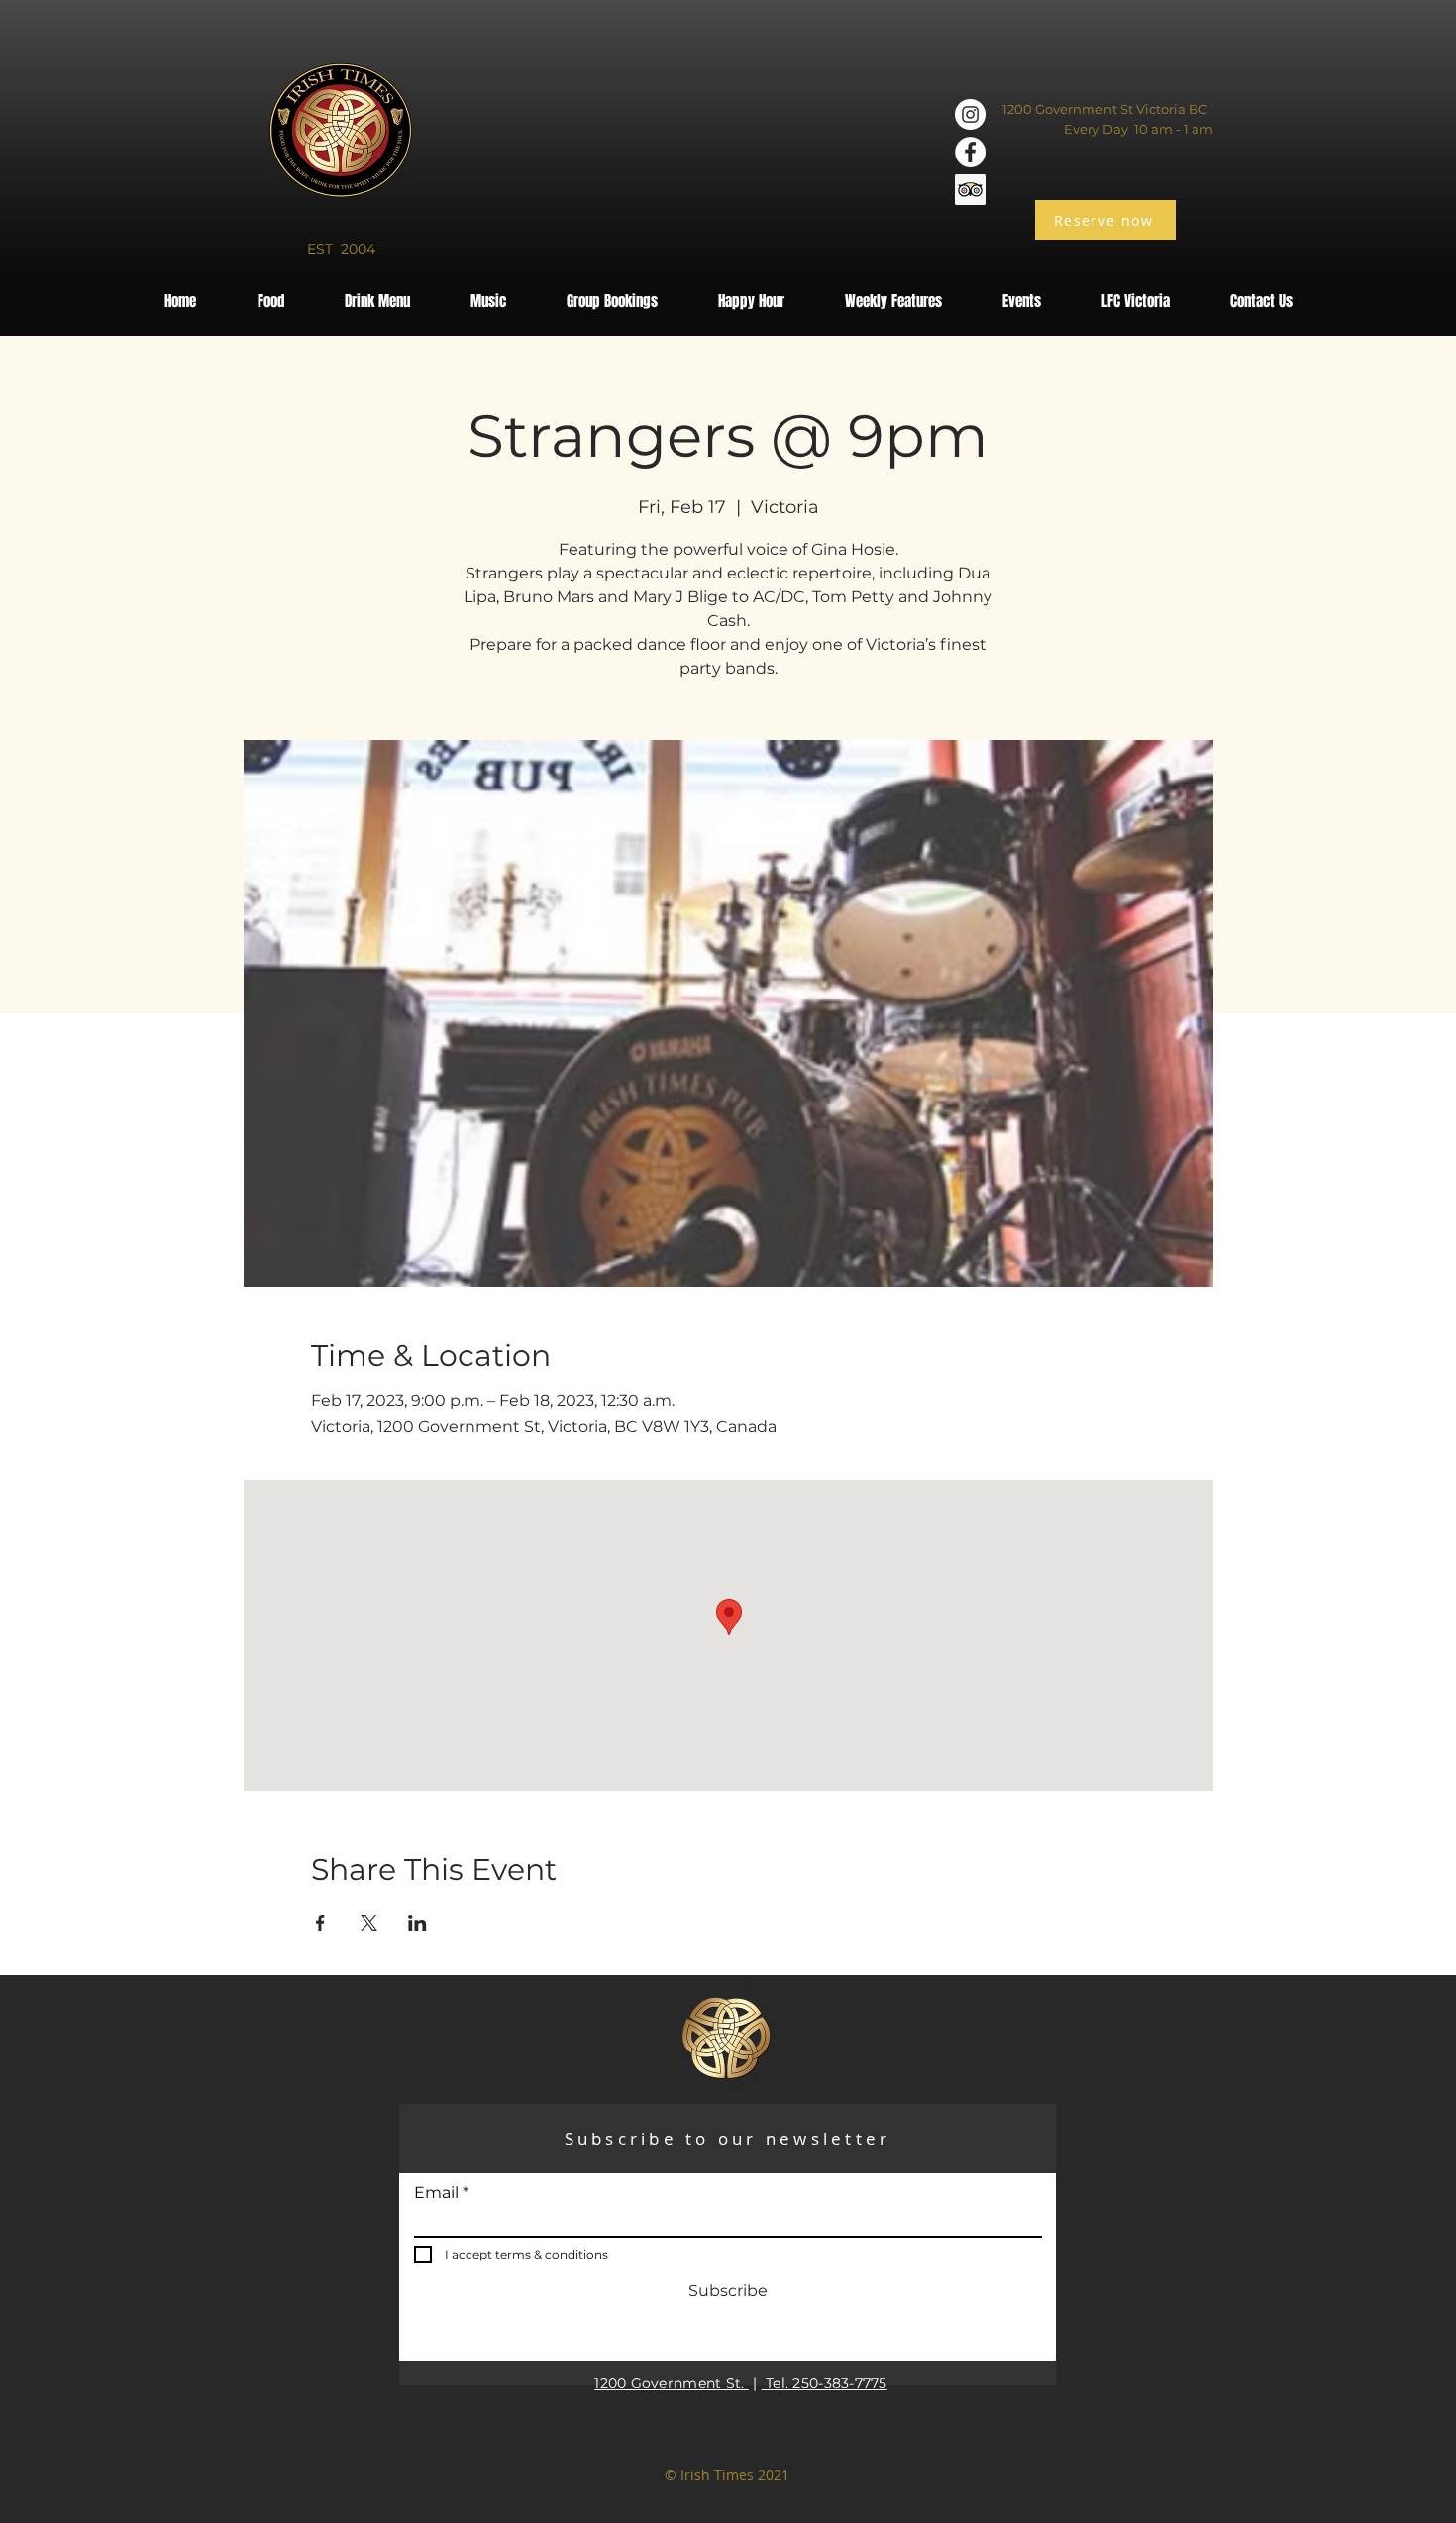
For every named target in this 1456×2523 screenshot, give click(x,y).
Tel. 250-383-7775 (825, 2383)
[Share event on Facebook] (320, 1923)
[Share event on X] (369, 1923)
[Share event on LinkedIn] (417, 1923)
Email (436, 2193)
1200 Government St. (672, 2383)
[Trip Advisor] (970, 190)
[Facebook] (970, 152)
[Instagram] (970, 114)
